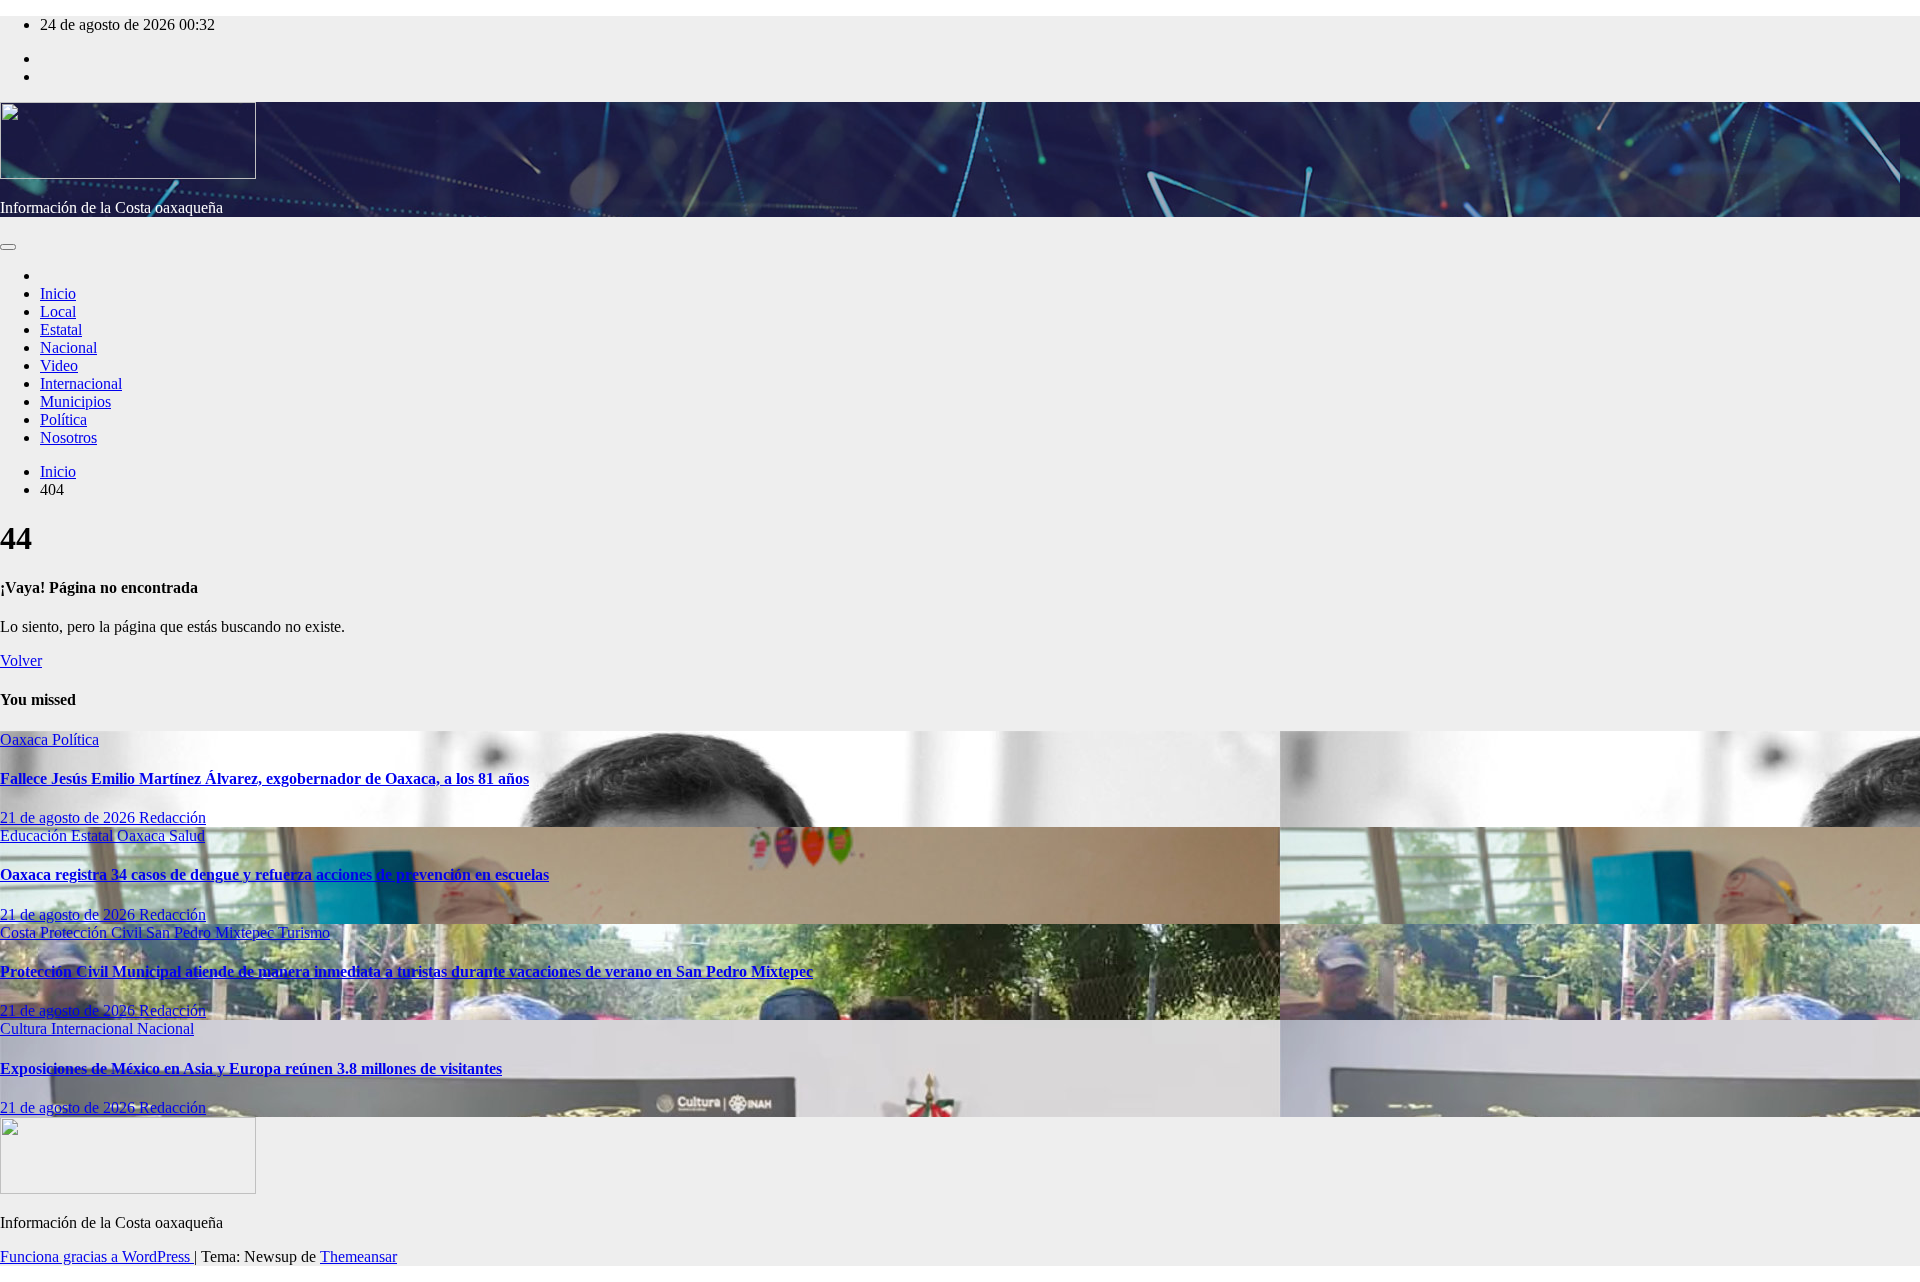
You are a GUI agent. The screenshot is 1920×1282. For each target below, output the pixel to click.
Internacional (81, 383)
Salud (187, 835)
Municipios (75, 401)
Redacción (172, 817)
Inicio (58, 293)
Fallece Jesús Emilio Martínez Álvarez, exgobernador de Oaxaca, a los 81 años (264, 778)
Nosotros (68, 437)
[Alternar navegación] (8, 247)
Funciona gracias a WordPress (97, 1256)
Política (63, 419)
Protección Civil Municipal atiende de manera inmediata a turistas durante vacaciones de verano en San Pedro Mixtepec (406, 971)
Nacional (68, 347)
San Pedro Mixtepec (212, 932)
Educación (35, 835)
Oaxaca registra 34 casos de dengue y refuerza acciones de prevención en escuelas (274, 874)
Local (58, 311)
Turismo (304, 932)
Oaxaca (26, 739)
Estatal (61, 329)
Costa (20, 932)
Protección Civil (93, 932)
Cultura (25, 1028)
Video (59, 365)
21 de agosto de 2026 (69, 817)
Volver (21, 660)
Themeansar (358, 1256)
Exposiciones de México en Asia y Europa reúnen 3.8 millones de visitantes (251, 1068)
